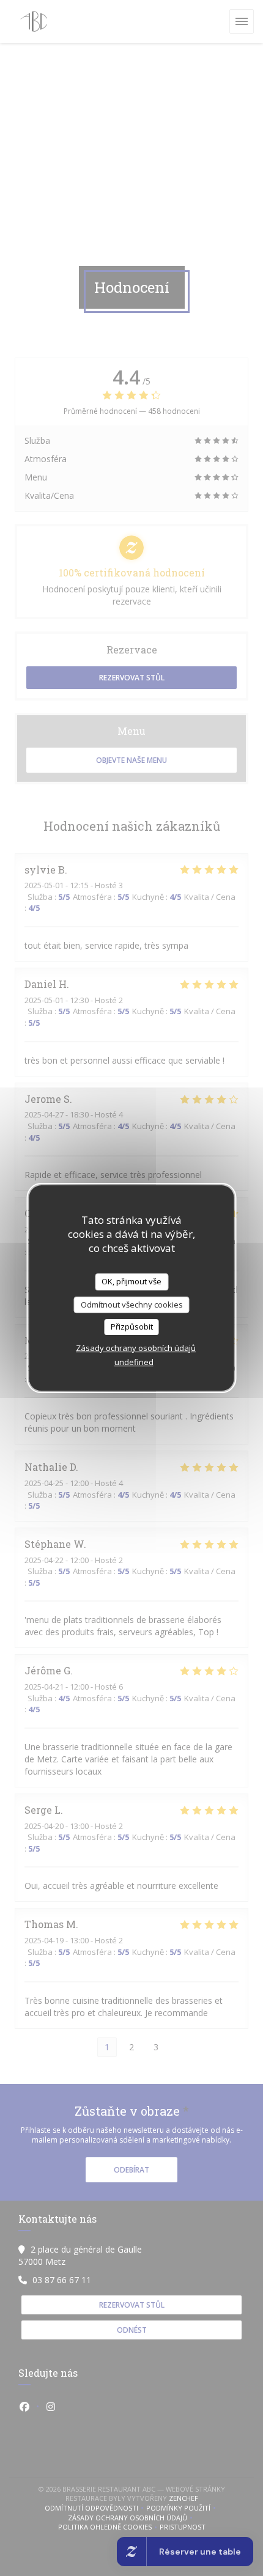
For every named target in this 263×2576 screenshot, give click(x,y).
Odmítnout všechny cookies (132, 1305)
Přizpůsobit (132, 1327)
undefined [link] (134, 1362)
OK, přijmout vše (131, 1281)
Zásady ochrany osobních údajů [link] (136, 1348)
